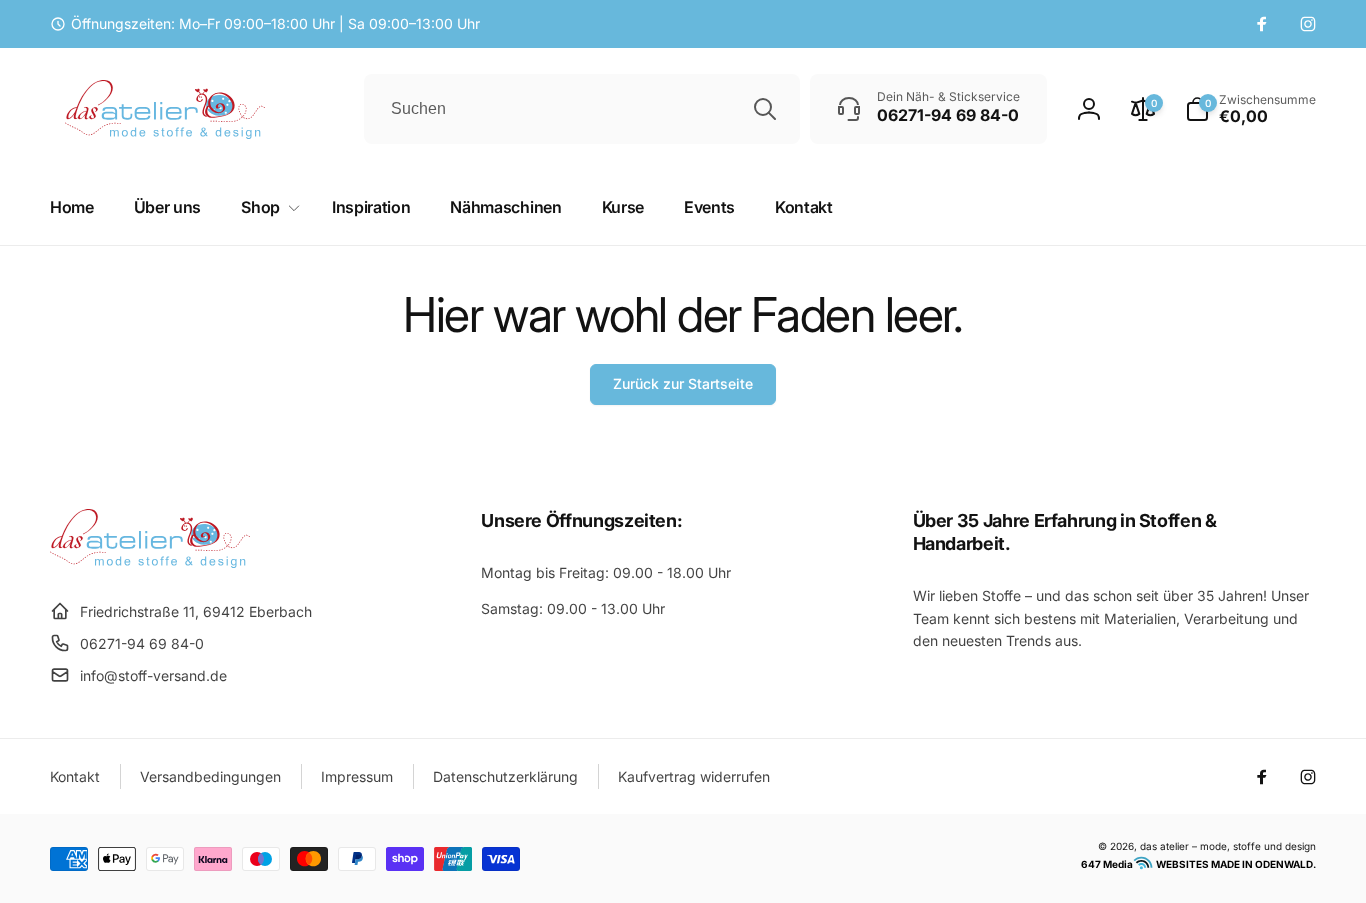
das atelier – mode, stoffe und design (1228, 846)
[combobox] (582, 109)
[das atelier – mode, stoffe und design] (150, 562)
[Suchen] (765, 109)
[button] (1250, 109)
